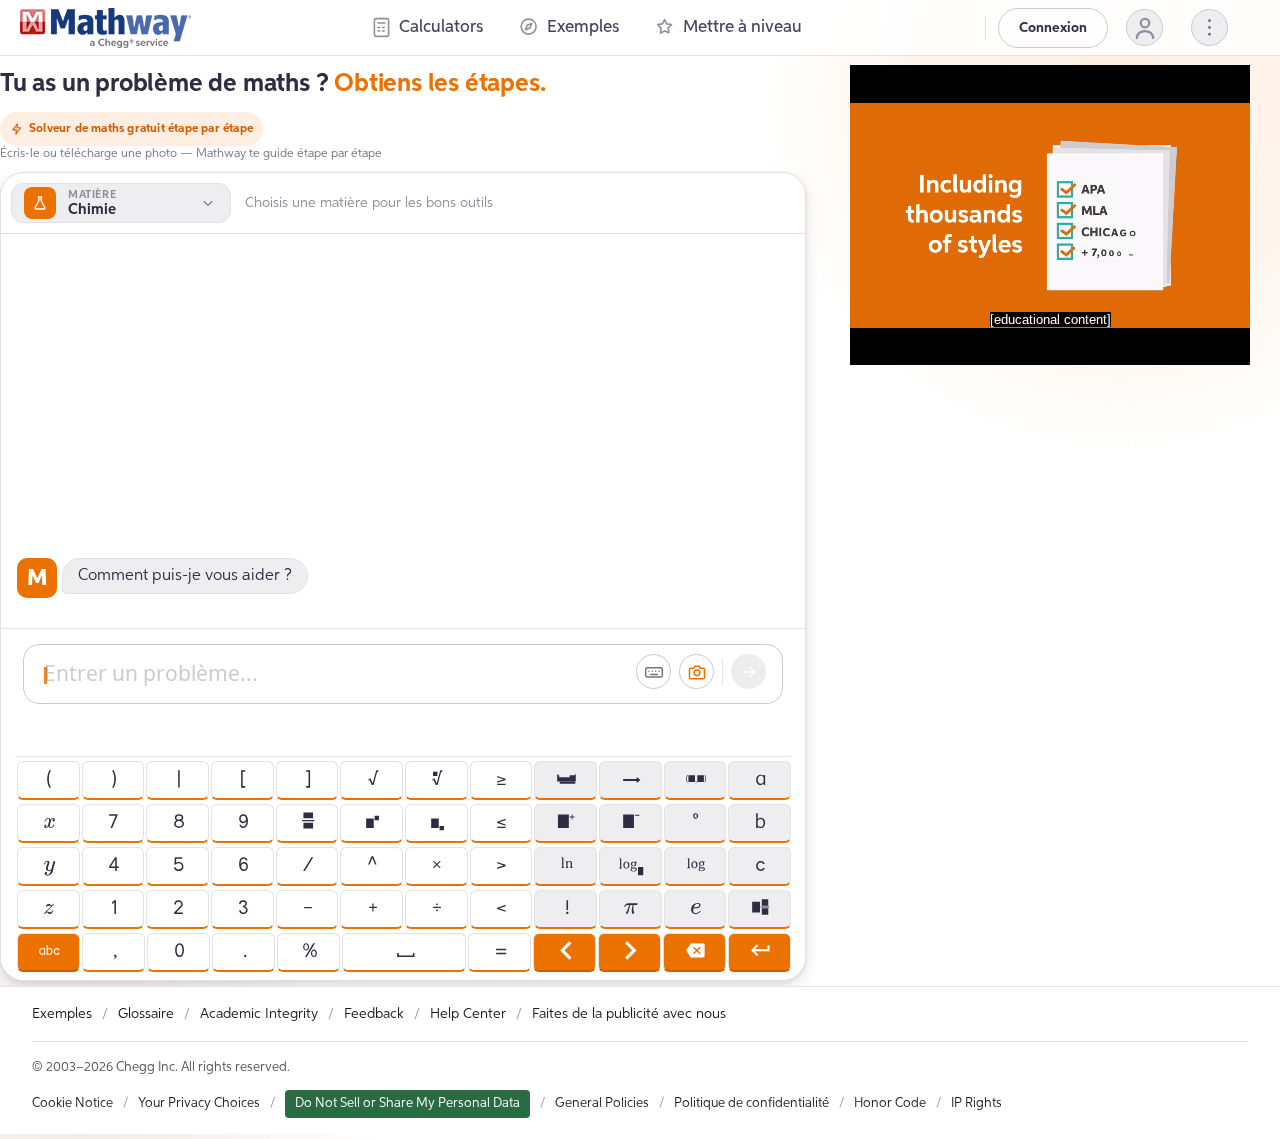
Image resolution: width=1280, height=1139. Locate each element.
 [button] (436, 780)
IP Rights (976, 1103)
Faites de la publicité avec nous (629, 1014)
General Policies (602, 1103)
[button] (1144, 27)
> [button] (500, 866)
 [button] (694, 952)
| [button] (178, 780)
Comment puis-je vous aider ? (185, 576)
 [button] (566, 866)
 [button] (371, 823)
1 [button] (113, 909)
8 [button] (178, 823)
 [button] (436, 823)
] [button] (307, 780)
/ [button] (307, 866)
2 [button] (177, 909)
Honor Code (890, 1103)
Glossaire (146, 1014)
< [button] (500, 909)
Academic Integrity (259, 1014)
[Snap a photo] (696, 671)
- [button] (307, 909)
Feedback (374, 1014)
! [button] (566, 909)
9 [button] (242, 823)
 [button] (630, 866)
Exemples (583, 27)
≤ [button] (500, 823)
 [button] (565, 780)
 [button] (48, 823)
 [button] (630, 823)
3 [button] (242, 909)
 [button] (48, 952)
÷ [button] (436, 909)
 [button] (630, 780)
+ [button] (372, 909)
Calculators (441, 27)
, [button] (114, 952)
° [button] (694, 823)
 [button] (565, 823)
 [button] (404, 952)
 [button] (48, 866)
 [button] (695, 909)
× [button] (436, 866)
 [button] (48, 909)
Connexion (1053, 28)
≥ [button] (500, 780)
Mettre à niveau (742, 27)
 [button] (759, 952)
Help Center (468, 1014)
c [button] (759, 866)
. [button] (244, 952)
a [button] (759, 780)
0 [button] (178, 952)
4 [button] (113, 866)
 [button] (564, 952)
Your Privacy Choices (199, 1103)
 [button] (307, 823)
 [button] (759, 909)
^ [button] (371, 866)
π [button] (630, 909)
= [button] (500, 952)
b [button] (759, 823)
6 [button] (242, 866)
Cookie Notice (72, 1103)
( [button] (48, 780)
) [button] (113, 780)
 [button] (695, 780)
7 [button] (112, 823)
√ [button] (372, 780)
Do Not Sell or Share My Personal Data (407, 1103)
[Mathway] (105, 28)
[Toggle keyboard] (653, 671)
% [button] (309, 952)
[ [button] (242, 780)
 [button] (629, 952)
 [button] (695, 866)
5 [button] (177, 866)
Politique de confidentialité (751, 1103)
